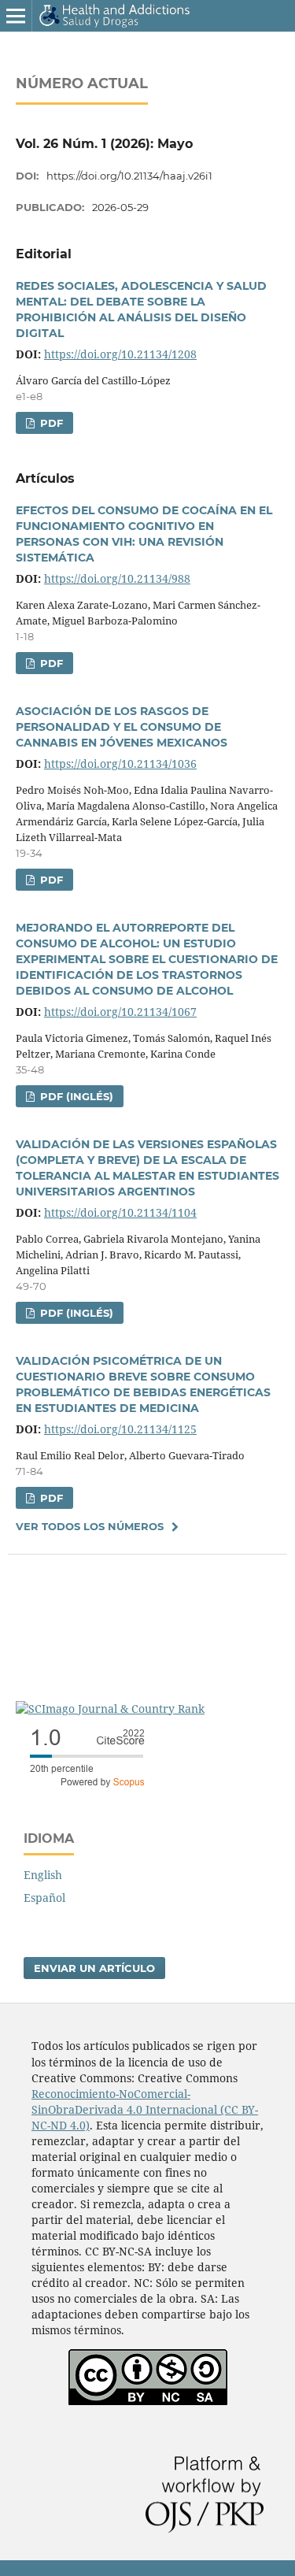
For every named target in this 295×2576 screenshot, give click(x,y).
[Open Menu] (16, 16)
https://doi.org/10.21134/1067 (120, 1012)
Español (44, 1898)
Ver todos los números (90, 1526)
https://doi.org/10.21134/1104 (120, 1212)
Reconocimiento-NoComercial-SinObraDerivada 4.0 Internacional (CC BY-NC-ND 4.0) (145, 2109)
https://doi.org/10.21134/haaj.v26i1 (129, 176)
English (43, 1875)
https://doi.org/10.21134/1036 (120, 764)
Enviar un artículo (94, 1968)
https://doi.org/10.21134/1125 (120, 1429)
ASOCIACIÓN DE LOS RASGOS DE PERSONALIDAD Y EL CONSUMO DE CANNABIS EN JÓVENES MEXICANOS (122, 727)
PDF (50, 423)
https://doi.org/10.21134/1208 (120, 354)
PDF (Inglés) (75, 1096)
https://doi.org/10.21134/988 (117, 578)
